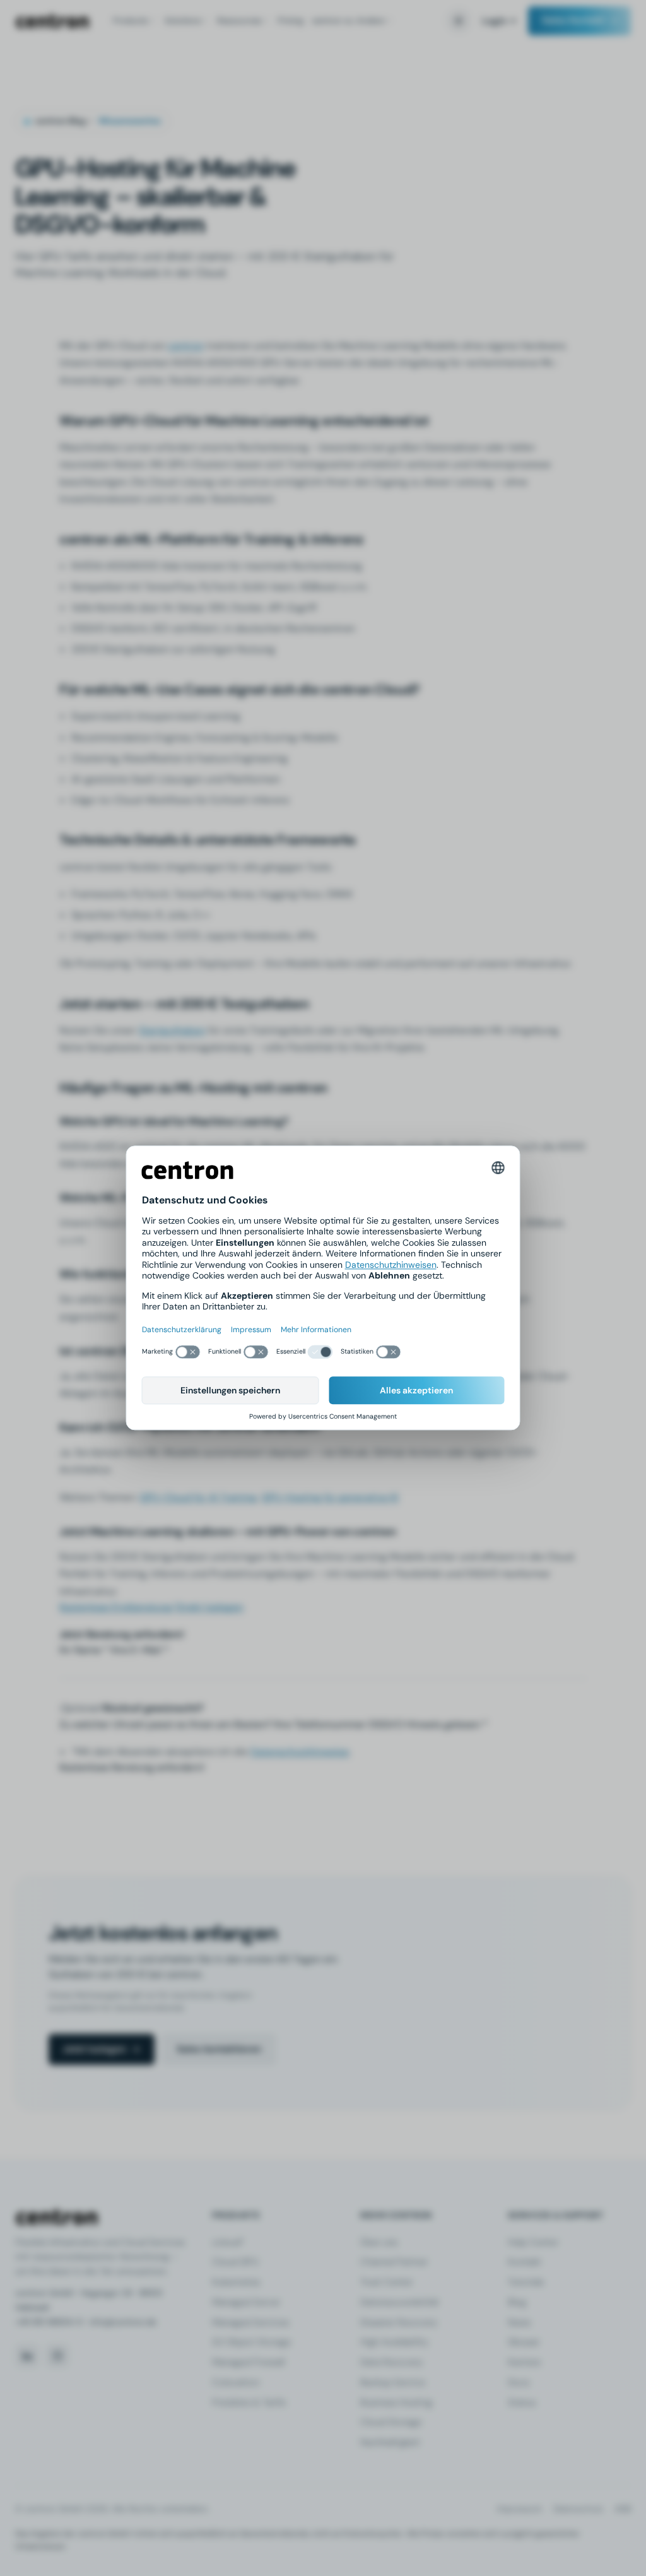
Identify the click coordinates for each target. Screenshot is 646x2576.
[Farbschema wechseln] (459, 21)
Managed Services (250, 2322)
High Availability (394, 2342)
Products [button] (131, 21)
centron (52, 21)
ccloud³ (228, 2242)
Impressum (520, 2509)
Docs (519, 2382)
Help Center (533, 2242)
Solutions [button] (183, 21)
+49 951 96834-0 (49, 2322)
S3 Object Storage (251, 2342)
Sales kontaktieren (219, 2049)
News (519, 2322)
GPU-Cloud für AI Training (198, 1497)
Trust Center (386, 2282)
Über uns (379, 2242)
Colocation (236, 2382)
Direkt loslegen (209, 1607)
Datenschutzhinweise (300, 1752)
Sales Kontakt (573, 20)
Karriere (524, 2362)
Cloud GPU (235, 2262)
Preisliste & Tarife (249, 2402)
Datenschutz (578, 2509)
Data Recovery (391, 2362)
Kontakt (525, 2262)
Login (494, 21)
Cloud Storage (391, 2422)
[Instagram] (57, 2356)
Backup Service (393, 2382)
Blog (517, 2302)
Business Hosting (396, 2402)
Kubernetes (236, 2282)
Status (522, 2402)
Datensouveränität (400, 2302)
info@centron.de (123, 2322)
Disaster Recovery (399, 2322)
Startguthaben (172, 1030)
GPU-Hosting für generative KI (330, 1497)
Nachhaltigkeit (390, 2442)
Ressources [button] (239, 21)
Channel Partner (394, 2262)
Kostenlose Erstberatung (116, 1607)
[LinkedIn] (27, 2356)
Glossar (524, 2342)
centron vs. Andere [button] (348, 21)
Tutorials (526, 2282)
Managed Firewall (248, 2362)
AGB (623, 2509)
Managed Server (246, 2302)
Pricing (291, 21)
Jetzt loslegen (94, 2049)
